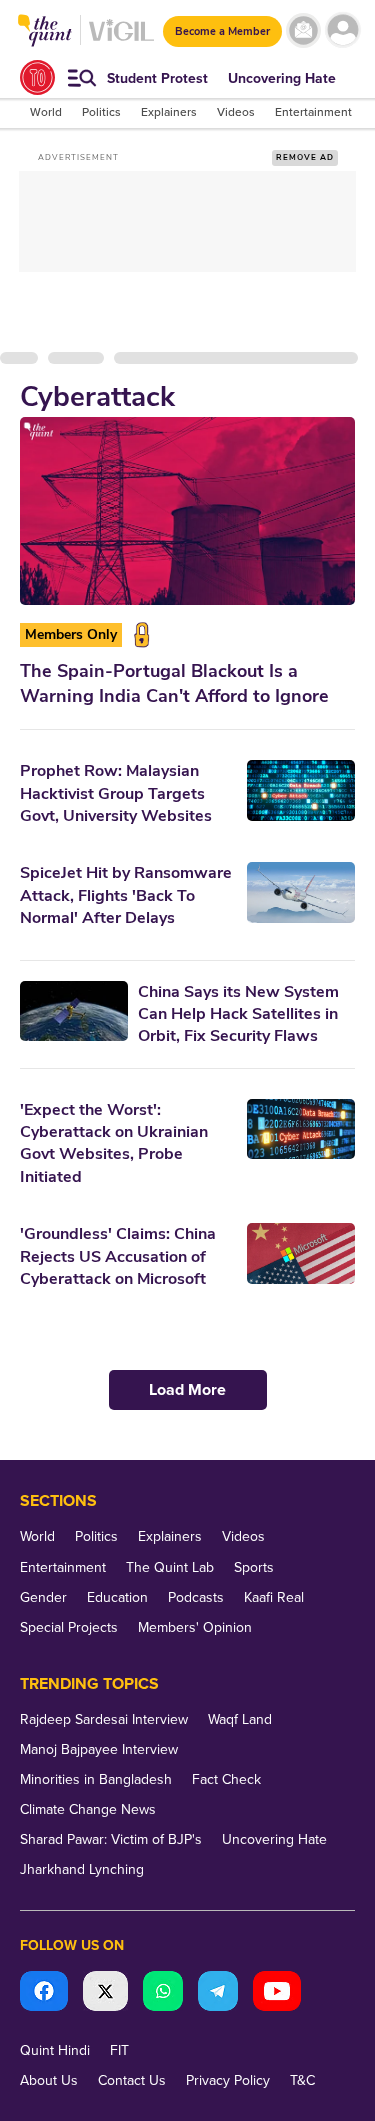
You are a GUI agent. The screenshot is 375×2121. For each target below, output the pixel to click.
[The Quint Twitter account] (105, 1993)
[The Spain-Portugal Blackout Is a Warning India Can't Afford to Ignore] (187, 511)
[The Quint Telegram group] (218, 1993)
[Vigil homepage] (121, 40)
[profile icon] (342, 30)
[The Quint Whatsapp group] (163, 1993)
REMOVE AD (305, 157)
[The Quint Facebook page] (44, 1993)
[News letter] (303, 30)
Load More (187, 1390)
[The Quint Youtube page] (277, 1993)
